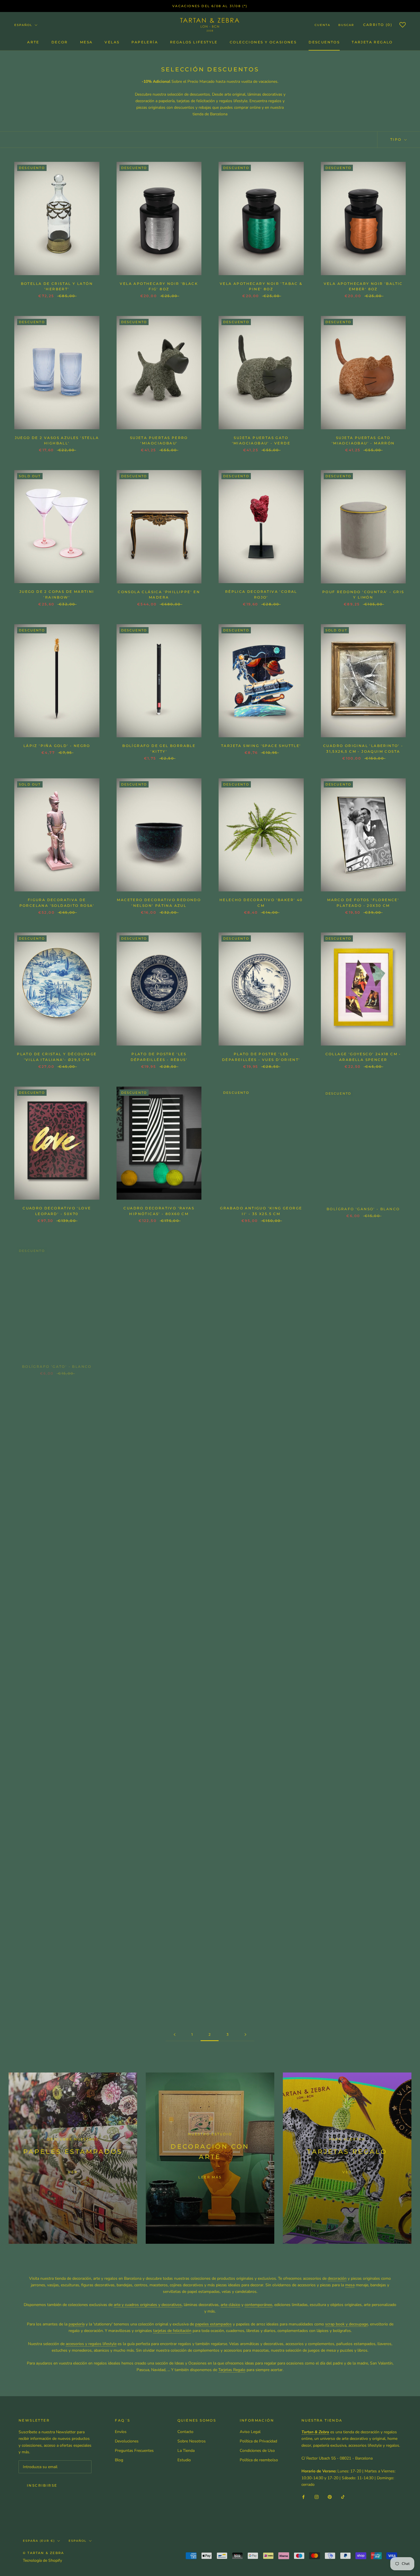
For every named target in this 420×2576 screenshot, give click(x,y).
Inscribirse (42, 2485)
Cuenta (322, 25)
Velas (112, 42)
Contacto (185, 2432)
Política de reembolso (259, 2460)
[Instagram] (317, 2497)
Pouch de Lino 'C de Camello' (363, 1511)
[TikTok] (343, 2497)
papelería (77, 2324)
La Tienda (186, 2451)
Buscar (346, 25)
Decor (60, 42)
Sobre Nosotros (192, 2441)
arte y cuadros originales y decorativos (148, 2305)
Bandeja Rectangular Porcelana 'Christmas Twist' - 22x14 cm (363, 1670)
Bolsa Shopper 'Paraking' (363, 1362)
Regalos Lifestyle (194, 42)
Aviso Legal (250, 2432)
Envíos (121, 2432)
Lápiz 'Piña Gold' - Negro (57, 746)
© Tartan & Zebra (43, 2553)
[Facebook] (303, 2497)
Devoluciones (127, 2441)
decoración (337, 2278)
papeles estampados (213, 2324)
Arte (33, 42)
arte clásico (230, 2305)
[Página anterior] (175, 2035)
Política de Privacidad (258, 2441)
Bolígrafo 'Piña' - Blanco (159, 1362)
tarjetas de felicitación (172, 2331)
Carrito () (378, 25)
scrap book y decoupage (347, 2324)
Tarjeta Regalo (372, 42)
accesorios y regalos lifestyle (91, 2344)
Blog (119, 2460)
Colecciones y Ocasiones (263, 42)
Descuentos (324, 42)
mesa (350, 2285)
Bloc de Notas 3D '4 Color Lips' (261, 1362)
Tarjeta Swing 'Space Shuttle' (261, 746)
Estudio (184, 2460)
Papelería (145, 42)
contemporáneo (258, 2305)
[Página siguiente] (245, 2035)
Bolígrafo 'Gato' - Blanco (57, 1362)
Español (23, 25)
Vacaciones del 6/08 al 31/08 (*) (210, 6)
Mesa (86, 42)
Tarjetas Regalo (232, 2370)
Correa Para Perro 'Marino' (159, 1665)
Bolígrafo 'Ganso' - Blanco (363, 1208)
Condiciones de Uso (257, 2451)
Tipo (397, 139)
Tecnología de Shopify (42, 2560)
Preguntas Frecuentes (134, 2451)
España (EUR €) (39, 2541)
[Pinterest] (330, 2497)
